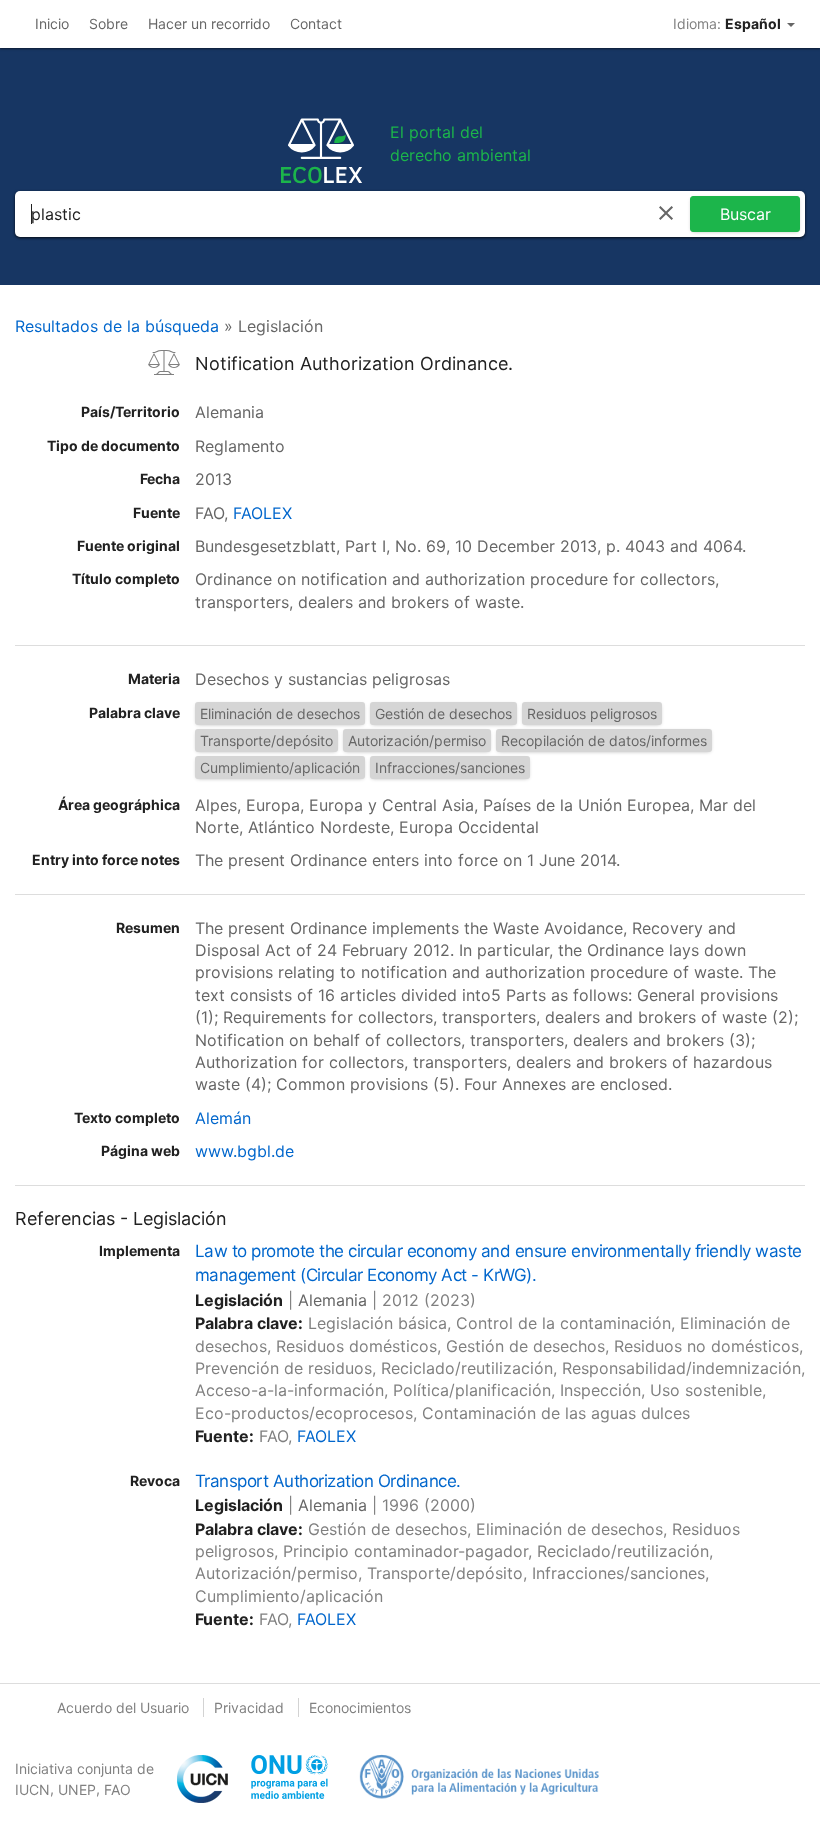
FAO (117, 1789)
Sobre (108, 23)
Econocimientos (360, 1707)
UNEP (77, 1789)
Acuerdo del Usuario (123, 1707)
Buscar (745, 214)
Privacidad (249, 1707)
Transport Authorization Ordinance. (328, 1481)
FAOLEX (262, 513)
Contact (316, 23)
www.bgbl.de (244, 1151)
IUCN (32, 1789)
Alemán (223, 1118)
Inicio (52, 23)
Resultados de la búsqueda (117, 326)
